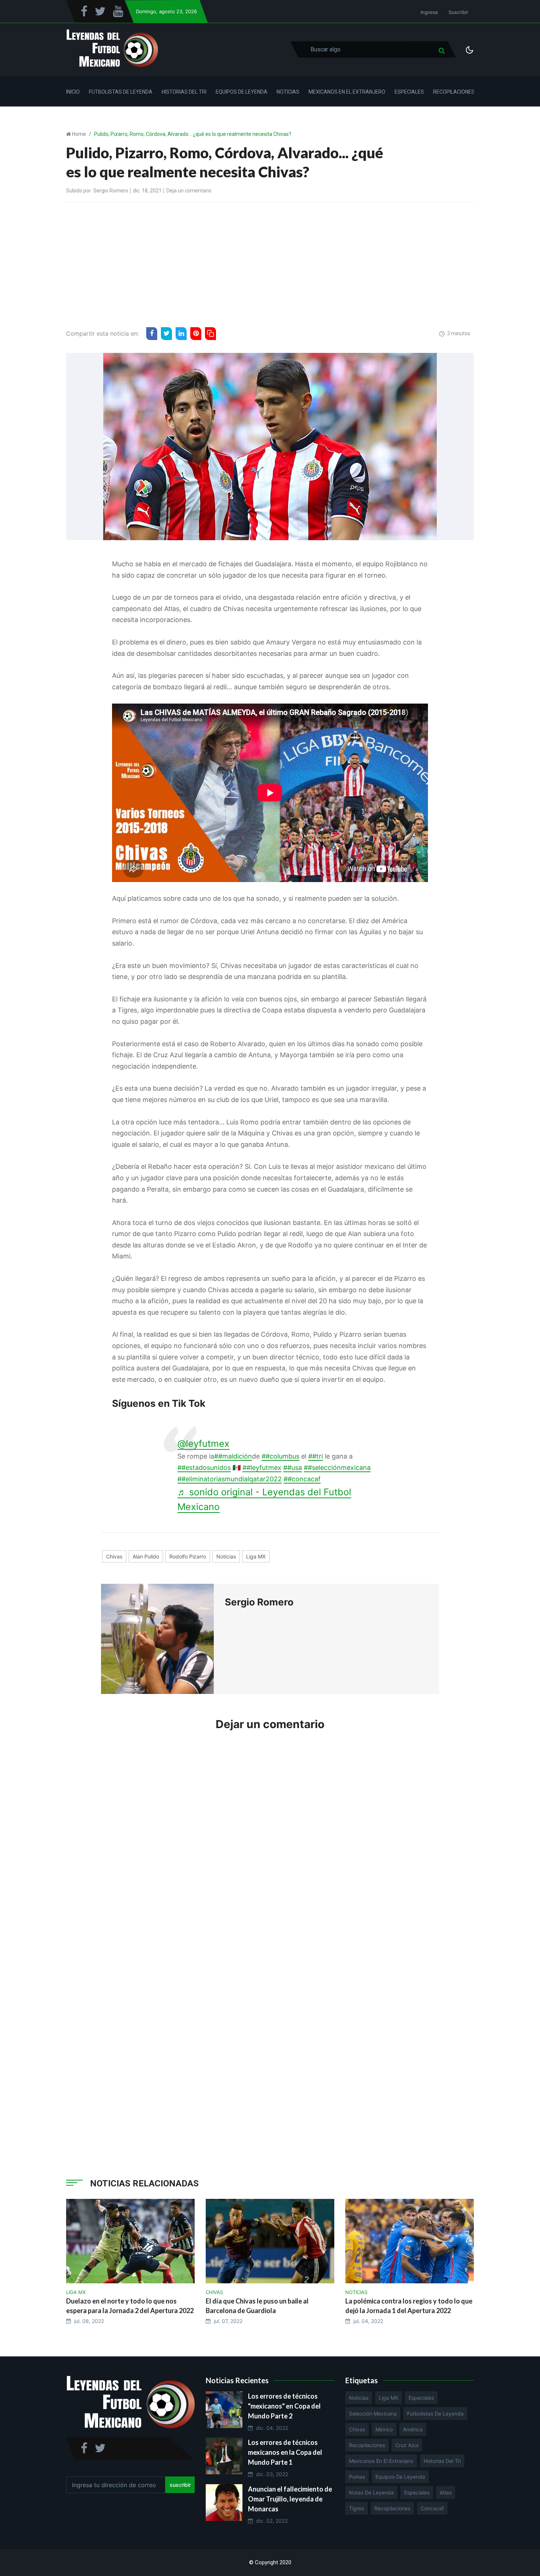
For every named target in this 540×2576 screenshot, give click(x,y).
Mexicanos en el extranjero (381, 2461)
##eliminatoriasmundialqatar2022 (230, 1479)
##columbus (280, 1456)
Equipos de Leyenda (242, 92)
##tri (316, 1456)
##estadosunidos (204, 1468)
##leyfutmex (262, 1468)
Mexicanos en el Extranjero (347, 92)
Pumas (357, 2477)
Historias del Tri (184, 92)
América (413, 2429)
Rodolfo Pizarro (188, 1556)
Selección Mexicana (373, 2414)
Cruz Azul (407, 2445)
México (384, 2429)
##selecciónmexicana (337, 1468)
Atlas (446, 2492)
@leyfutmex (204, 1444)
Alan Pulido (146, 1556)
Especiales (409, 92)
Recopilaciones (454, 92)
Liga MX (256, 1556)
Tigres (357, 2508)
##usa (293, 1468)
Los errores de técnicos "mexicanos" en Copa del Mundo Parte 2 (284, 2406)
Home (79, 134)
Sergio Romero (111, 191)
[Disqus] (270, 1848)
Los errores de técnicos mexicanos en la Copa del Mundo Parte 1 (285, 2452)
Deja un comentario (189, 191)
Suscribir (458, 12)
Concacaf (432, 2508)
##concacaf (302, 1479)
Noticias (288, 92)
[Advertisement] (270, 263)
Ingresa (429, 12)
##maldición (233, 1456)
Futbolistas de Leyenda (121, 92)
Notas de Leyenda (371, 2492)
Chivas (114, 1556)
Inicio (73, 92)
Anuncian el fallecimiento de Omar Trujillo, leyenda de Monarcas (290, 2499)
